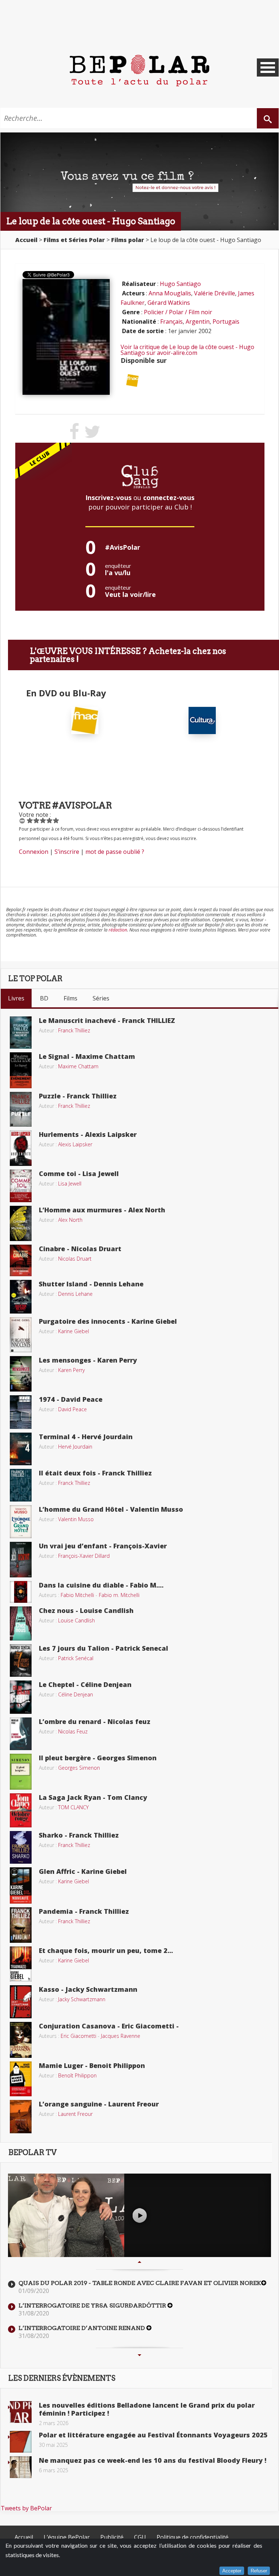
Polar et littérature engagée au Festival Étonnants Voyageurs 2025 (153, 2435)
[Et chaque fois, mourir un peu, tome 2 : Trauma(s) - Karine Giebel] (21, 1963)
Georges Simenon (79, 1768)
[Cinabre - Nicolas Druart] (21, 1260)
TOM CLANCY (73, 1807)
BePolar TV (33, 2153)
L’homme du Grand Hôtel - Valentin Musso (111, 1509)
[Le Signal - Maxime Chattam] (21, 1070)
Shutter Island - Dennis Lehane (91, 1284)
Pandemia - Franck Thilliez (84, 1911)
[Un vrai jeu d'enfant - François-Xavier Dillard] (21, 1559)
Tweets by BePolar (26, 2508)
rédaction (118, 930)
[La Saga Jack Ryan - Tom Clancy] (21, 1810)
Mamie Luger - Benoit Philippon (92, 2065)
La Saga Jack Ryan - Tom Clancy (93, 1797)
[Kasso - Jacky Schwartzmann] (21, 2001)
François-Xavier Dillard (84, 1556)
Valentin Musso (76, 1519)
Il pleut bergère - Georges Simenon (98, 1758)
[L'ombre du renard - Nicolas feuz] (21, 1733)
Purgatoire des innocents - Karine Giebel (108, 1321)
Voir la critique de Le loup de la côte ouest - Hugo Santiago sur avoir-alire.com (187, 350)
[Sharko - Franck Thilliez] (21, 1847)
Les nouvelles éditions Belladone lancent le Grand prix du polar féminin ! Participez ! (147, 2409)
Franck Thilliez (74, 1030)
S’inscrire (67, 852)
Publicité (112, 2537)
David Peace (72, 1409)
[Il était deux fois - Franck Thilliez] (21, 1484)
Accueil (24, 2537)
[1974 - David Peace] (21, 1412)
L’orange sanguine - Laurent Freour (99, 2104)
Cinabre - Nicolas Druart (80, 1249)
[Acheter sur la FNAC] (132, 380)
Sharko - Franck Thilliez (79, 1835)
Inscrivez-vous (108, 497)
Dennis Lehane (75, 1294)
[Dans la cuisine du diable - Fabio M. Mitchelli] (21, 1591)
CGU (140, 2537)
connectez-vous (169, 497)
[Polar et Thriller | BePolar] (139, 70)
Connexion (34, 852)
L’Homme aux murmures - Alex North (102, 1210)
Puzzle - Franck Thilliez (78, 1096)
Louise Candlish (76, 1620)
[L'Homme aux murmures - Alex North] (21, 1223)
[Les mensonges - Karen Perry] (21, 1373)
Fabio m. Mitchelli (119, 1595)
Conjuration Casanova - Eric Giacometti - (109, 2026)
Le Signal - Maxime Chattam (87, 1056)
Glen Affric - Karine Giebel (83, 1871)
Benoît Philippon (77, 2075)
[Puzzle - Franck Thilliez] (21, 1109)
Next (139, 2355)
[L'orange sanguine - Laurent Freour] (21, 2116)
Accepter (232, 2571)
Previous (139, 2262)
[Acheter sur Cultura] (202, 720)
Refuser (259, 2571)
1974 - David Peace (71, 1399)
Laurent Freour (75, 2114)
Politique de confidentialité (193, 2537)
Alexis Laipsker (75, 1144)
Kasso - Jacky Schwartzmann (88, 1989)
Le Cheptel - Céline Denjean (85, 1684)
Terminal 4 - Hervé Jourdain (86, 1437)
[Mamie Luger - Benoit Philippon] (21, 2078)
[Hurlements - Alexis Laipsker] (21, 1147)
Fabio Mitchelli (77, 1595)
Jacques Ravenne (121, 2036)
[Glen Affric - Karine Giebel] (21, 1885)
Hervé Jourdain (75, 1447)
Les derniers (62, 2378)
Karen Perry (71, 1370)
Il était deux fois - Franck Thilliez (95, 1473)
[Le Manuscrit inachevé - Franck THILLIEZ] (21, 1032)
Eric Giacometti (78, 2036)
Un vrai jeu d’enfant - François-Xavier (103, 1546)
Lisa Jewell (70, 1183)
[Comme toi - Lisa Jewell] (21, 1185)
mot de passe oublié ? (115, 852)
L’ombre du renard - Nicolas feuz (95, 1721)
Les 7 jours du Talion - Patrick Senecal (104, 1648)
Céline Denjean (76, 1694)
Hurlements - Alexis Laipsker (88, 1134)
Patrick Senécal (76, 1658)
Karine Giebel (74, 1331)
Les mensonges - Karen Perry (88, 1360)
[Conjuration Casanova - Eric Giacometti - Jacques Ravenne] (21, 2039)
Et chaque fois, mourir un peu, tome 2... (106, 1950)
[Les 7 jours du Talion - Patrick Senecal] (21, 1660)
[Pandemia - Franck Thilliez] (21, 1924)
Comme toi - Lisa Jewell (79, 1174)
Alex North (70, 1220)
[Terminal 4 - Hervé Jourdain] (21, 1448)
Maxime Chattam (78, 1066)
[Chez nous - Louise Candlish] (21, 1623)
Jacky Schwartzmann (82, 1999)
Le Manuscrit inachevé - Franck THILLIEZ (107, 1020)
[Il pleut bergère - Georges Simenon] (21, 1771)
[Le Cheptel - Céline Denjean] (21, 1696)
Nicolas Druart (75, 1259)
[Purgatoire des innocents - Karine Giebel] (21, 1334)
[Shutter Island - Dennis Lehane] (21, 1296)
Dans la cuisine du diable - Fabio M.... (101, 1585)
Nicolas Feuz (73, 1731)
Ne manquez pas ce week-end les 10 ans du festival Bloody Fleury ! (153, 2460)
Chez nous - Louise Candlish (86, 1610)
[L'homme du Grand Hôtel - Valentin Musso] (21, 1521)
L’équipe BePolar (67, 2537)
